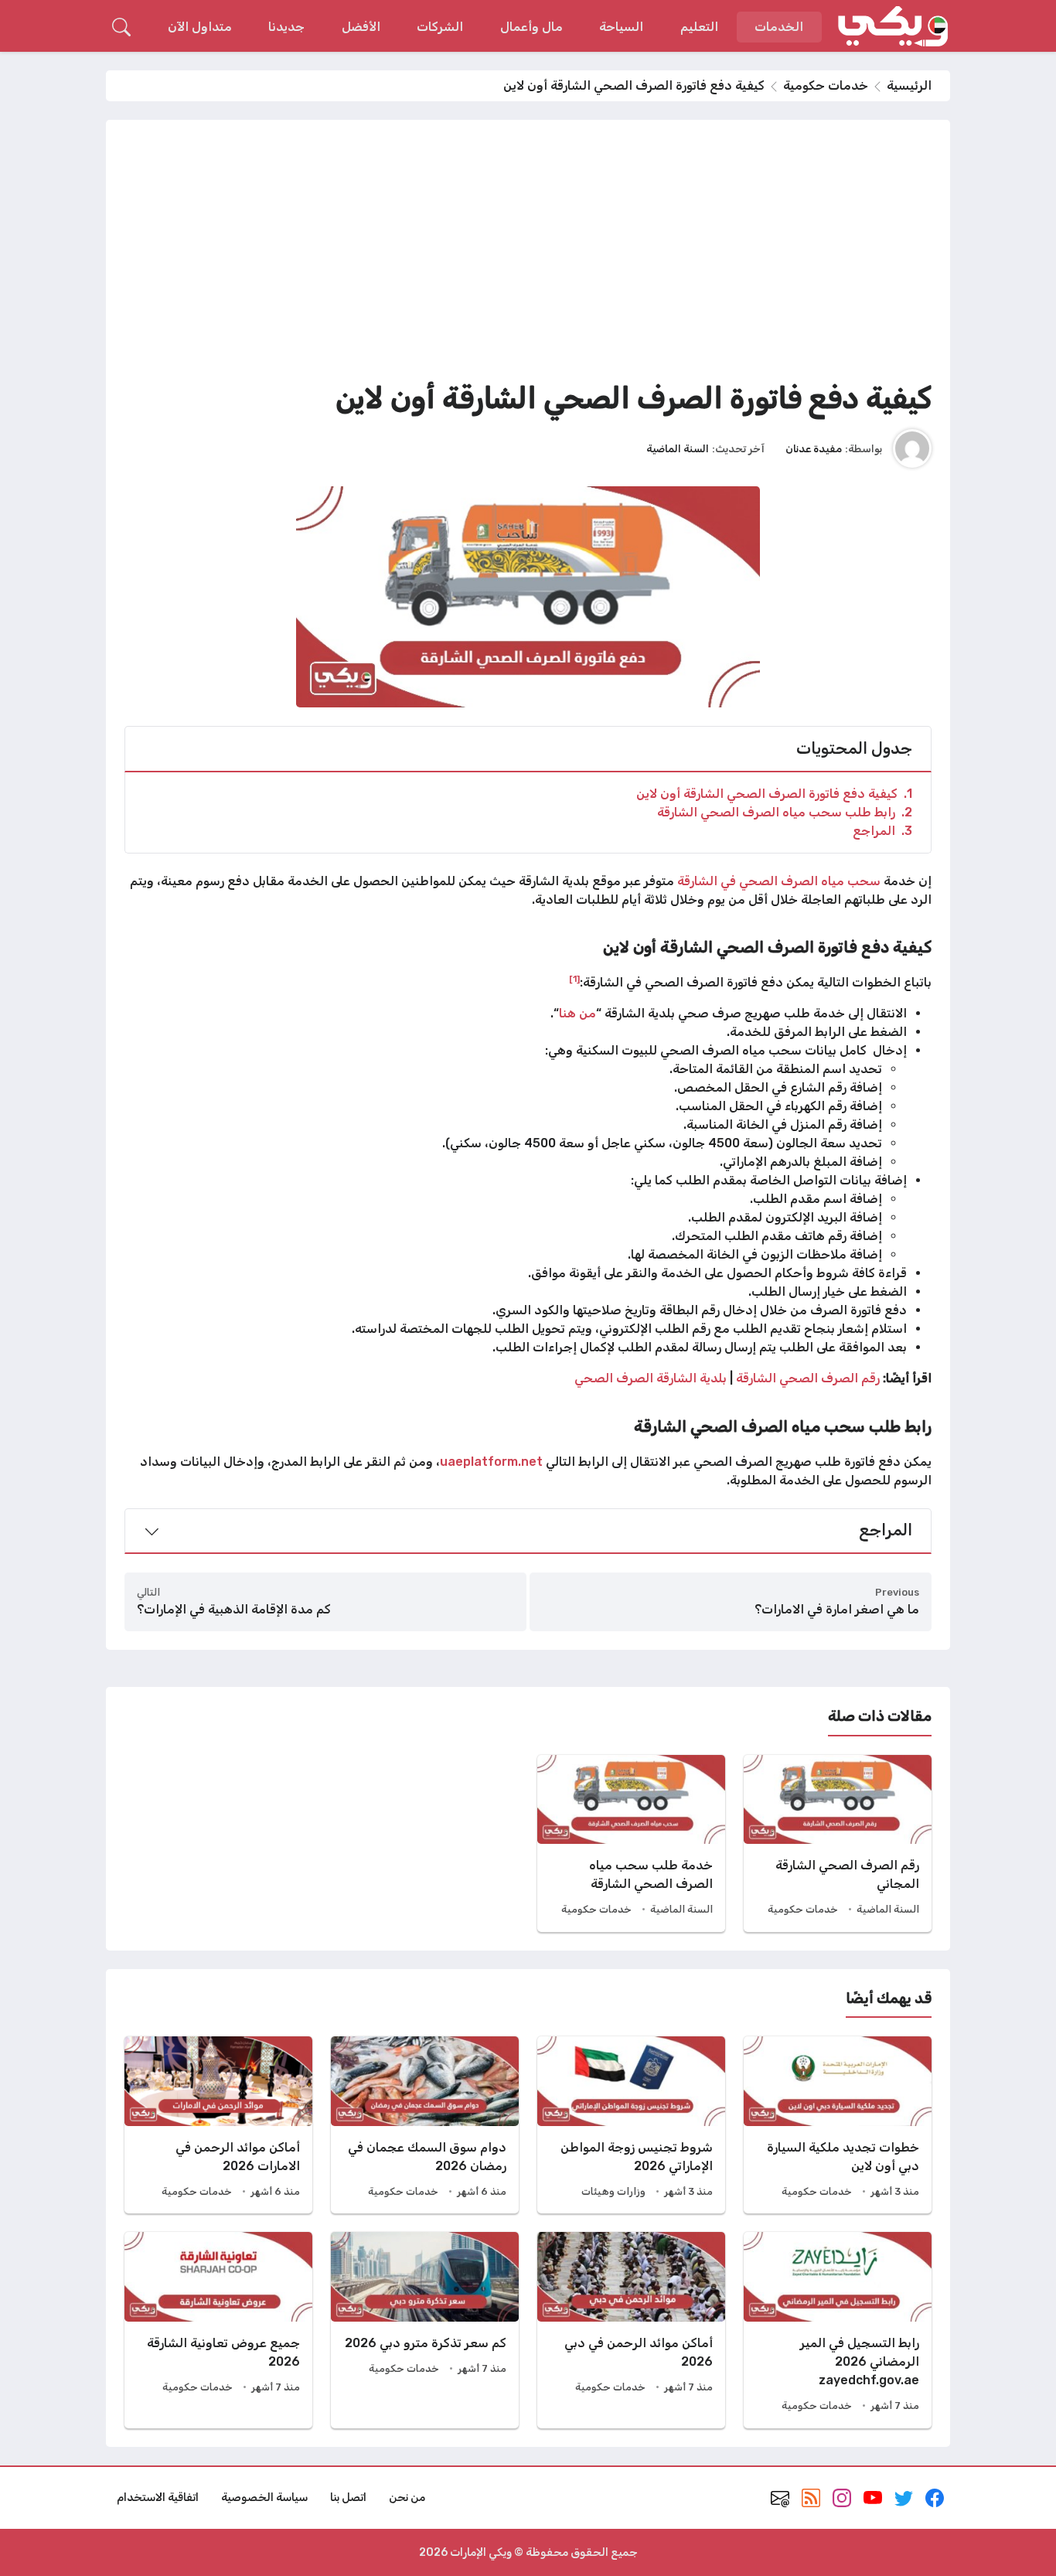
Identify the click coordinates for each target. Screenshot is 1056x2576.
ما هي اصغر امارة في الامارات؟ (837, 1609)
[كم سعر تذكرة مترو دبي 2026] (425, 2330)
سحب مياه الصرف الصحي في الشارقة (780, 881)
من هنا (577, 1013)
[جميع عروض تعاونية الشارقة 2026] (218, 2330)
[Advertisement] (528, 254)
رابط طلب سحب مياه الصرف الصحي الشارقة (785, 812)
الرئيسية (909, 85)
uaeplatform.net (491, 1462)
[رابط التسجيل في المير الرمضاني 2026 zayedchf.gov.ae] (838, 2330)
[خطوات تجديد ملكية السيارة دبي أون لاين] (838, 2125)
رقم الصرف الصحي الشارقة (808, 1378)
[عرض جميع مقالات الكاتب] (912, 448)
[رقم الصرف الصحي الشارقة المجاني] (838, 1843)
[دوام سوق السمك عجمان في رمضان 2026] (425, 2125)
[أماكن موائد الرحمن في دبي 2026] (631, 2330)
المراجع (882, 831)
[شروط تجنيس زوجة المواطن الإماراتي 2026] (631, 2125)
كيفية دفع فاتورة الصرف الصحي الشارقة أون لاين (774, 794)
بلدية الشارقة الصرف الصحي (651, 1378)
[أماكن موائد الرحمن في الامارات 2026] (218, 2125)
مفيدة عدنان (814, 448)
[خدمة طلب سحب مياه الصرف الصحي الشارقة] (631, 1843)
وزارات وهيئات (613, 2191)
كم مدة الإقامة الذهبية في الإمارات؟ (234, 1609)
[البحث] (121, 27)
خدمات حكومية (826, 85)
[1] (574, 979)
